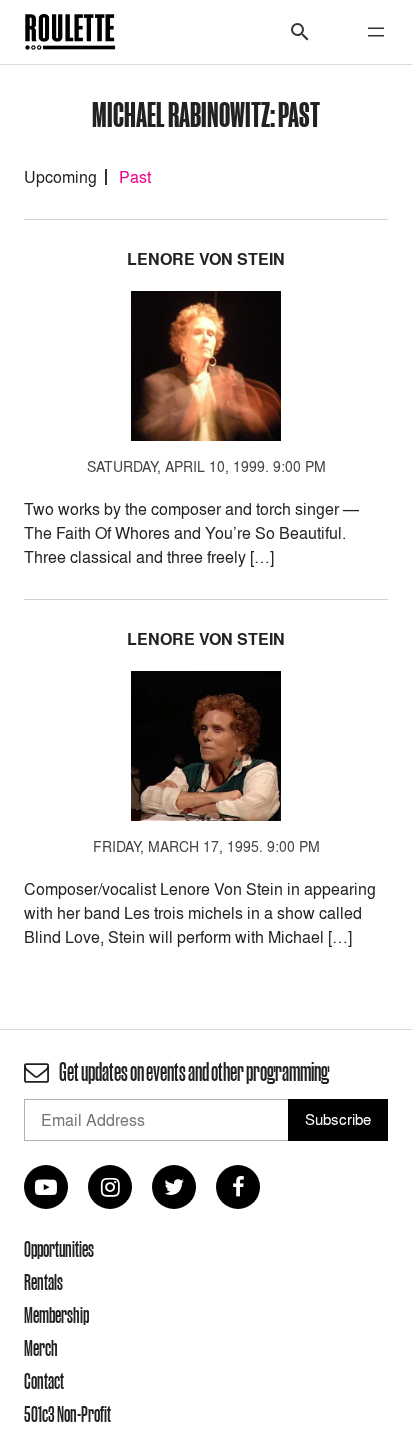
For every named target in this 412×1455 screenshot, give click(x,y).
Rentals (43, 1282)
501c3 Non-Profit (67, 1414)
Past (135, 177)
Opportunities (59, 1249)
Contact (44, 1381)
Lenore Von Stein (206, 259)
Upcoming (60, 177)
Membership (56, 1315)
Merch (41, 1348)
